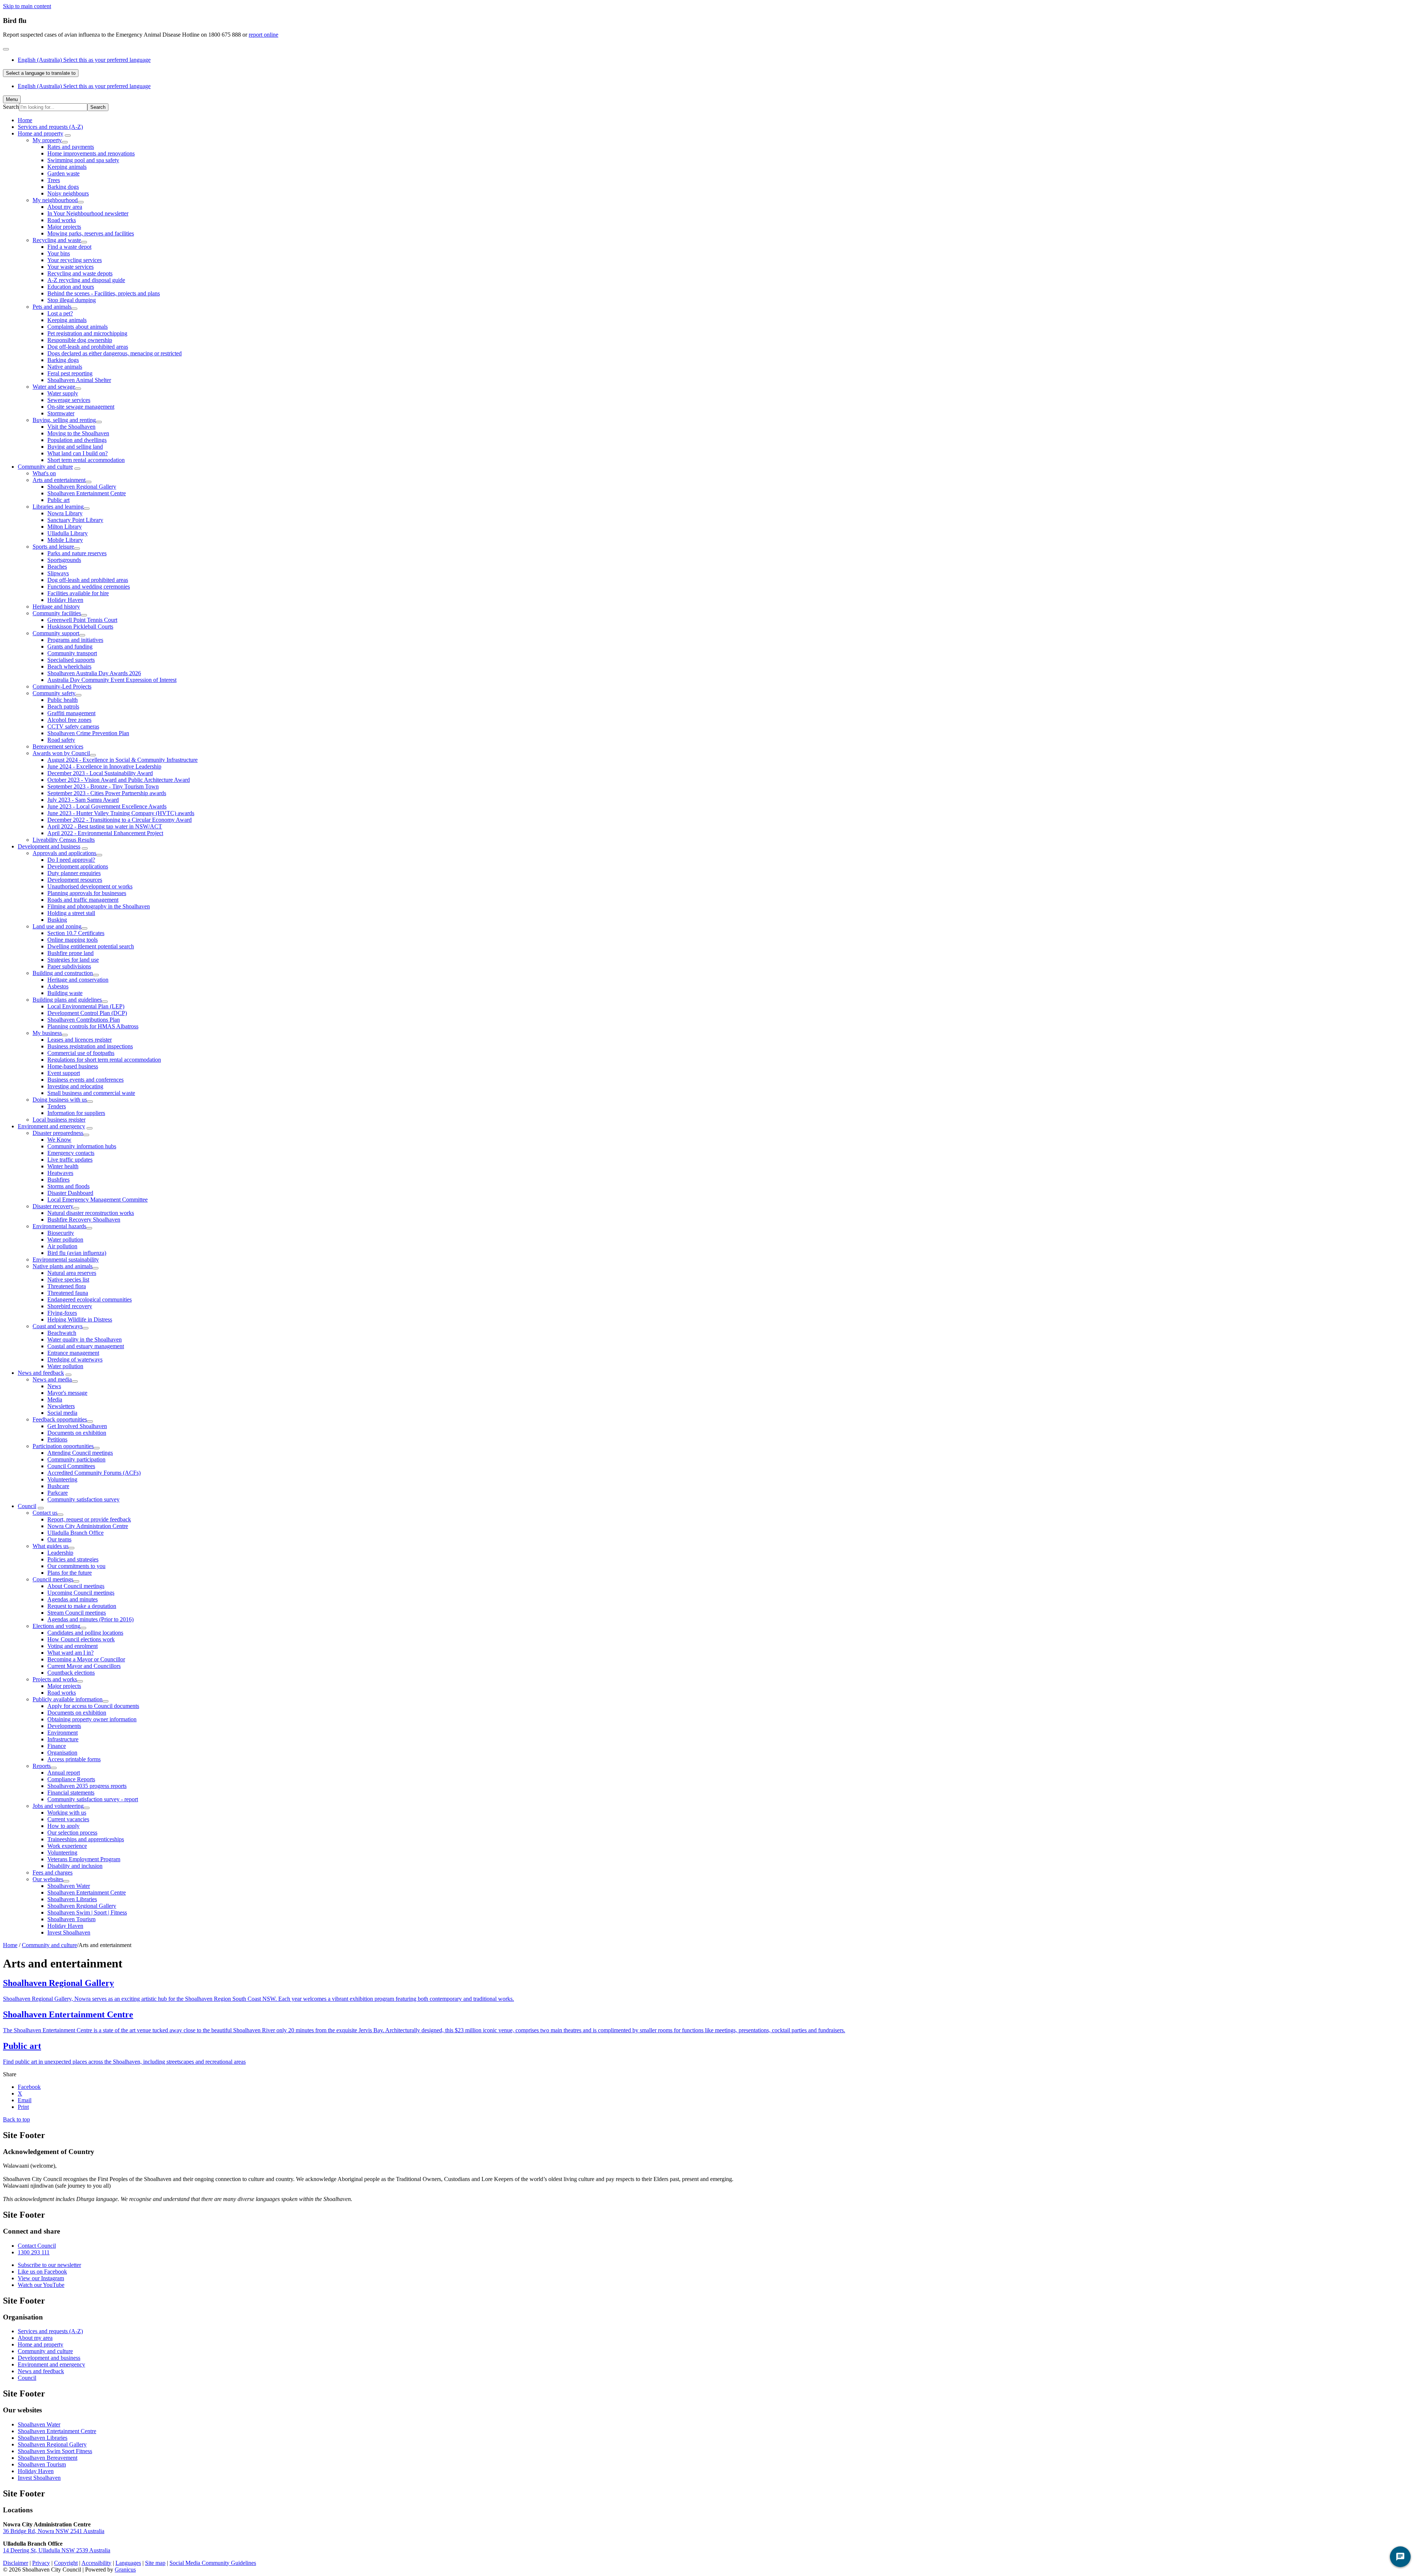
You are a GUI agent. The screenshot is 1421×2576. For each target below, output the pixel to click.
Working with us (67, 1813)
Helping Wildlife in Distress (80, 1319)
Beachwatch (62, 1333)
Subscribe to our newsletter (49, 2265)
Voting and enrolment (73, 1646)
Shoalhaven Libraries (72, 1899)
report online (263, 35)
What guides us (51, 1546)
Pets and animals (52, 307)
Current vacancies (68, 1819)
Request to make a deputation (82, 1606)
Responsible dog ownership (80, 340)
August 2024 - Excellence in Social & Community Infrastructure (122, 760)
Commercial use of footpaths (81, 1053)
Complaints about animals (78, 327)
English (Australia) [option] (84, 86)
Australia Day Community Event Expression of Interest (112, 680)
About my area (65, 207)
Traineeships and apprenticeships (86, 1839)
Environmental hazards (59, 1226)
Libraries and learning (58, 507)
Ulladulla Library (68, 533)
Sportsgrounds (64, 560)
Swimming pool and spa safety (83, 160)
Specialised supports (71, 660)
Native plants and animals (63, 1266)
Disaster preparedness (58, 1133)
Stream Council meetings (77, 1613)
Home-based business (73, 1066)
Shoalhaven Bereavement (48, 2458)
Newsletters (61, 1406)
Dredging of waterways (75, 1359)
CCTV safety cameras (73, 726)
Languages (128, 2563)
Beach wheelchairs (69, 666)
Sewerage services (69, 400)
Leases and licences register (80, 1040)
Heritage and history (56, 607)
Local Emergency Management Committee (98, 1200)
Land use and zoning (57, 926)
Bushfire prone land (70, 953)
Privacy (41, 2563)
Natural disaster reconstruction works (91, 1213)
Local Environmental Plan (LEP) (86, 1006)
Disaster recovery (53, 1206)
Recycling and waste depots (80, 273)
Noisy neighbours (68, 193)
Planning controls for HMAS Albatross (93, 1026)
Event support (64, 1073)
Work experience (67, 1846)
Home (10, 1945)
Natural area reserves (72, 1273)
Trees (54, 180)
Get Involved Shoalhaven (77, 1426)
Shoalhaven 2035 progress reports (87, 1786)
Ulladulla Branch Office (75, 1533)
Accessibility (96, 2563)
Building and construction (63, 973)
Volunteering (62, 1479)
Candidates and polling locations (85, 1633)
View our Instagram (41, 2278)
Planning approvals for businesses (87, 893)
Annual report (64, 1773)
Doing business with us (60, 1100)
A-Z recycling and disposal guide (86, 280)
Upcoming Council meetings (81, 1593)
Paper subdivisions (69, 966)
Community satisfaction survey (83, 1499)
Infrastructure (63, 1739)
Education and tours (71, 287)
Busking (57, 920)
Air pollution (62, 1246)
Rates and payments (71, 147)
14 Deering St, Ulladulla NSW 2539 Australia (57, 2550)
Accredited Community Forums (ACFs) (94, 1473)
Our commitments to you (76, 1566)
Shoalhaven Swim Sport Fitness (55, 2451)
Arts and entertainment (59, 480)
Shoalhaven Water (69, 1886)
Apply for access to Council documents (93, 1706)
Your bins (59, 253)
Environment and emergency (51, 1126)
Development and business (49, 846)
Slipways (58, 573)
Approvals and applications (64, 853)
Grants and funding (70, 646)
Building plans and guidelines (67, 1000)
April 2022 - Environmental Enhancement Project (105, 833)
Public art (58, 500)
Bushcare (58, 1486)
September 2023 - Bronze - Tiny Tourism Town (103, 786)
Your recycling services (75, 260)
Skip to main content (27, 6)
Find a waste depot (69, 247)
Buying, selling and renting (64, 420)
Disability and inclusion (75, 1866)
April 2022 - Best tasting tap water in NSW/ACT (105, 826)
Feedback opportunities (60, 1419)
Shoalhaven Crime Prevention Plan (88, 733)
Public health (63, 700)
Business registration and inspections (90, 1046)
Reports (42, 1766)
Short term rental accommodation (86, 460)
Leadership (60, 1553)
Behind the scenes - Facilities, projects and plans (104, 293)
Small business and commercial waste (91, 1093)
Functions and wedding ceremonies (89, 587)
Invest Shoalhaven (69, 1932)
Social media (62, 1413)
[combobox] (41, 73)
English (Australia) (84, 60)
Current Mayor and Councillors (84, 1666)
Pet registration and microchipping (87, 333)
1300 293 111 (34, 2252)
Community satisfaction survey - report (93, 1799)
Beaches (57, 567)
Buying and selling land (75, 447)
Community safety (54, 693)
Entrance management (73, 1353)
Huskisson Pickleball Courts (80, 627)
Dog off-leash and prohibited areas (88, 347)
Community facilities (57, 613)
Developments (64, 1726)
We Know (59, 1140)
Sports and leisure (53, 547)
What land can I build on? (78, 453)
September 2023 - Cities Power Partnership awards (107, 793)
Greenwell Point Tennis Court (82, 620)
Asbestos (58, 986)
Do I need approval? (71, 860)
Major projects (64, 227)
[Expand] (68, 135)
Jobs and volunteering (58, 1806)
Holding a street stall (71, 913)
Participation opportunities (63, 1446)
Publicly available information (68, 1699)
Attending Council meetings (80, 1453)
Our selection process (72, 1833)
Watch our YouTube (41, 2285)
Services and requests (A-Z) (50, 127)
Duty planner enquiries (74, 873)
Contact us (45, 1513)
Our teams (59, 1539)
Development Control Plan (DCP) (87, 1013)
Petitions (57, 1439)
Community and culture (45, 467)
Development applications (78, 866)
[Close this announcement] (6, 49)
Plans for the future (70, 1573)
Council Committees (71, 1466)
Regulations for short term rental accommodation (104, 1060)
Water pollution (65, 1240)
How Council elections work (81, 1639)
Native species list (68, 1279)
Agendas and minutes (73, 1599)
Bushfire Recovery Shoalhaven (84, 1220)
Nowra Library (65, 513)
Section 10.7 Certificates (76, 933)
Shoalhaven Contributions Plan (84, 1020)
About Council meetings (76, 1586)
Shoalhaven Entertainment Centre (87, 493)
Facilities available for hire (78, 593)
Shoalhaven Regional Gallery (82, 487)
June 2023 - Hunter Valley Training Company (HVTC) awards (121, 813)
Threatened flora (67, 1286)
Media (55, 1399)
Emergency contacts (71, 1153)
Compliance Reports (71, 1779)
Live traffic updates (70, 1160)
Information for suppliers (76, 1113)
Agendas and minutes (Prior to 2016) (90, 1619)
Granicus (125, 2570)
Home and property (41, 133)
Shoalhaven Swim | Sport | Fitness (87, 1912)
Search (11, 107)
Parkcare (58, 1493)
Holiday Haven (65, 600)
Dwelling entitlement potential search (91, 946)
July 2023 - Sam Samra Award (83, 800)
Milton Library (65, 527)
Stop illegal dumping (72, 300)
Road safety (61, 740)
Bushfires (58, 1180)
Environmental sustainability (66, 1259)
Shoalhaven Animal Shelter (79, 380)
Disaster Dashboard (70, 1193)
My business (47, 1033)
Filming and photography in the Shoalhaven (99, 906)
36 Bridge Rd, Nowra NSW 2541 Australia (54, 2531)
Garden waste (63, 173)
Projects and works (55, 1679)
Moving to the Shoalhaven (78, 433)
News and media (52, 1379)
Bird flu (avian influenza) (77, 1253)
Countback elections (71, 1673)
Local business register (59, 1120)
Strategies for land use (73, 960)
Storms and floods (68, 1186)
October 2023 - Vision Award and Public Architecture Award (119, 780)
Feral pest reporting (70, 373)
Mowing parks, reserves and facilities (91, 233)
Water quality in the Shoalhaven (85, 1339)
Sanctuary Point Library (75, 520)
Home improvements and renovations (91, 153)
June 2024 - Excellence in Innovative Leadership (104, 766)
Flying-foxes (62, 1313)
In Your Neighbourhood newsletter (88, 213)
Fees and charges (53, 1872)
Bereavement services (58, 746)
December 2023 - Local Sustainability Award (100, 773)
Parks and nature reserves (77, 553)
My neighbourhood (55, 200)
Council (27, 1506)
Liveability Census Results (64, 840)
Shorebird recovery (70, 1306)
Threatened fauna (68, 1293)
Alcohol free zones (69, 720)
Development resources (75, 880)
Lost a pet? (60, 313)
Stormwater (61, 413)
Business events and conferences (85, 1080)
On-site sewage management (81, 407)
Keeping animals (67, 167)
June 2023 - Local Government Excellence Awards (107, 806)
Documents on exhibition (77, 1433)
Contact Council (37, 2246)
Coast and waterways (58, 1326)
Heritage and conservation (78, 980)
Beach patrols (63, 706)
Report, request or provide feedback (89, 1519)
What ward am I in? (70, 1653)
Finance (57, 1746)
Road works (62, 220)
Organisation (62, 1753)
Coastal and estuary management (86, 1346)
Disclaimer (16, 2563)
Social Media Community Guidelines (213, 2563)
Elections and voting (56, 1626)
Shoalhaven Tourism (71, 1919)
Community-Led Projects (62, 686)
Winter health (63, 1166)
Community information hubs (82, 1146)
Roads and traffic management (83, 900)
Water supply (63, 393)
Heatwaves (60, 1173)
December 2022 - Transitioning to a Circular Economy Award (120, 820)
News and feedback (41, 1373)
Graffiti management (71, 713)
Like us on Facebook (42, 2272)
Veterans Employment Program (84, 1859)
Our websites (48, 1879)
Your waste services (70, 267)
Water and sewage (54, 387)
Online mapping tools (73, 940)
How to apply (63, 1826)
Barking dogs (63, 187)
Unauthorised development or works (90, 886)
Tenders (57, 1106)
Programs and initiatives (75, 640)
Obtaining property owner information (92, 1719)
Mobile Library (65, 540)
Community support (56, 633)
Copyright (66, 2563)
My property (47, 140)
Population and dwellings (77, 440)
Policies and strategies (73, 1559)
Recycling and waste (57, 240)
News (54, 1386)
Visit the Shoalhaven (71, 427)
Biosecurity (61, 1233)
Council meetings (53, 1579)
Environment (63, 1733)
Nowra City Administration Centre (88, 1526)
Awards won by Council (61, 753)
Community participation (76, 1459)
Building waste (65, 993)
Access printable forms (74, 1759)
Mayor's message (67, 1393)
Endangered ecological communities (90, 1299)
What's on (44, 473)
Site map (155, 2563)
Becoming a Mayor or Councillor (86, 1659)
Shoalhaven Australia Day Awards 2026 (94, 673)
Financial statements (71, 1793)
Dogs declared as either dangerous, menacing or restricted (115, 353)
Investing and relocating (75, 1086)
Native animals (65, 367)
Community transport (72, 653)
